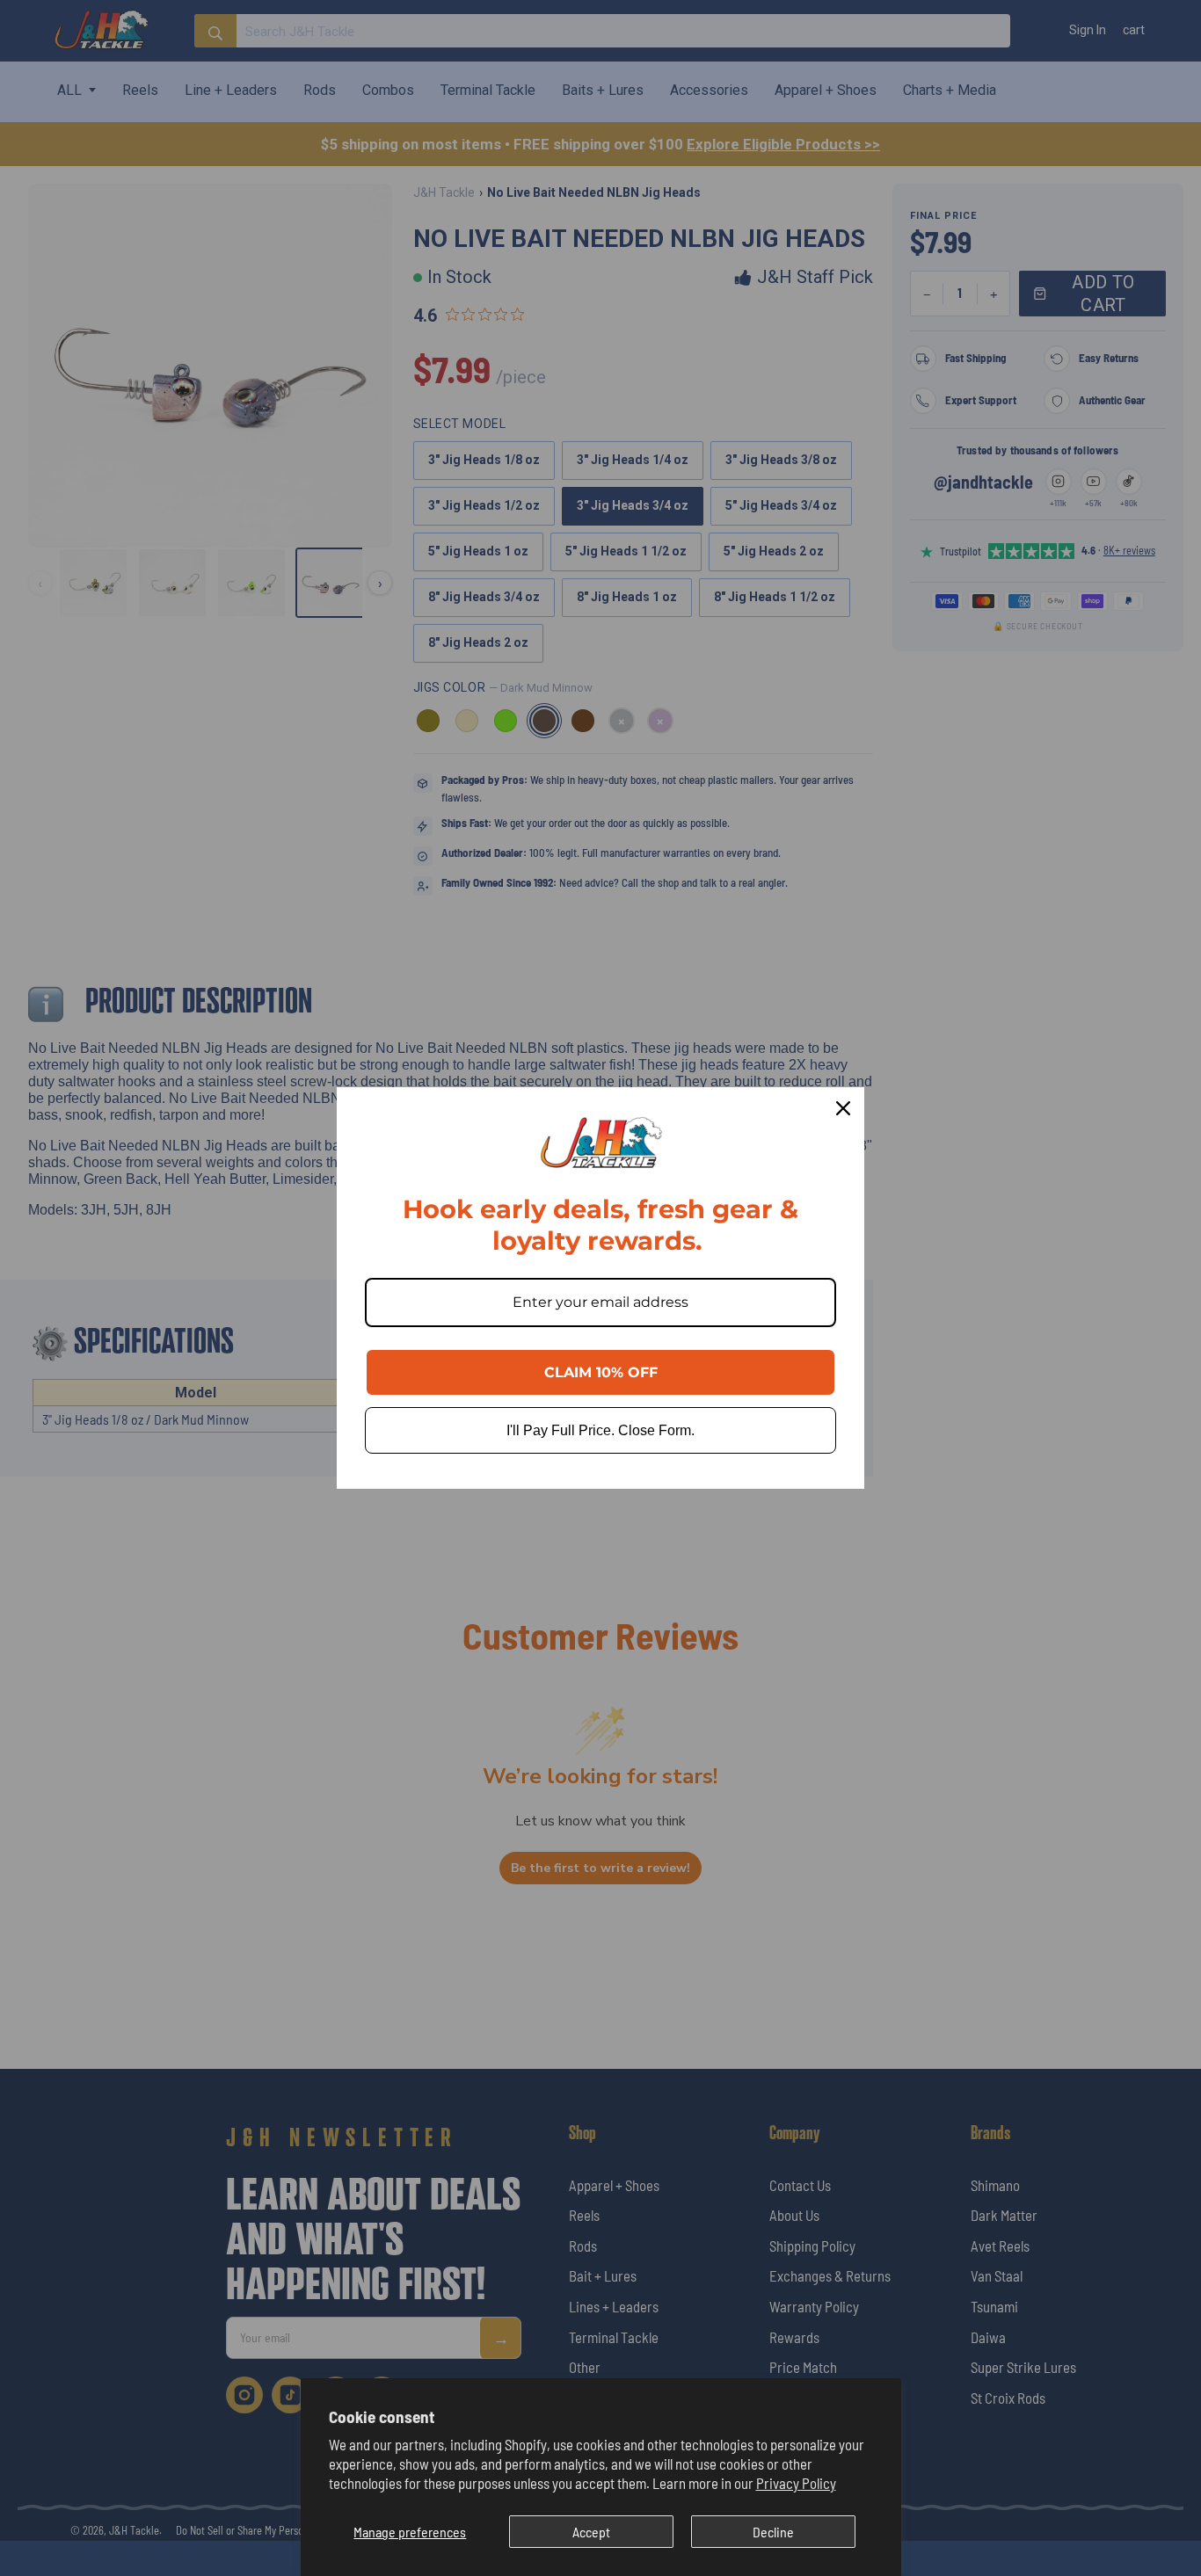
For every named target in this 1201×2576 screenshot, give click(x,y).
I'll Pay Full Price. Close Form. (600, 1430)
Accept (591, 2532)
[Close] (843, 1108)
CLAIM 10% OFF (601, 1372)
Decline (773, 2532)
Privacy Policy (796, 2483)
